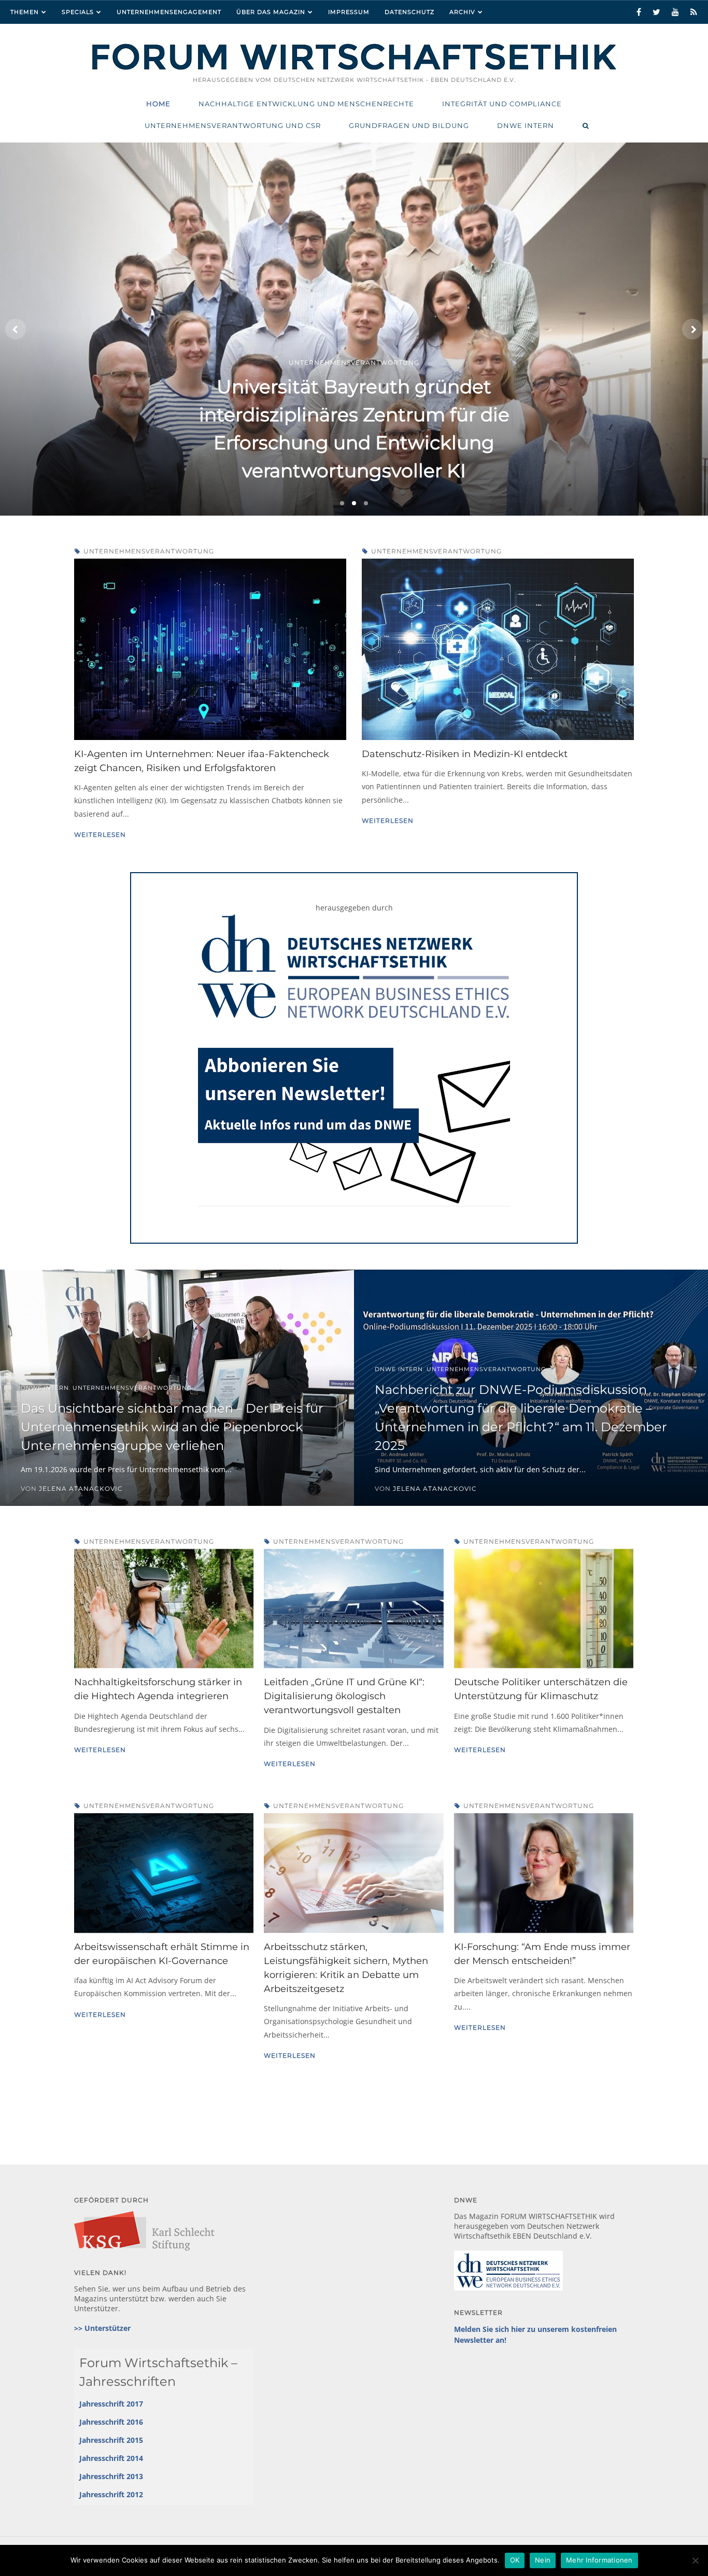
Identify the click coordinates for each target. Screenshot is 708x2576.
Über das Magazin (271, 12)
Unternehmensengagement (169, 12)
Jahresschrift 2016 (111, 2422)
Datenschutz (409, 12)
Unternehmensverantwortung (149, 551)
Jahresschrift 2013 (111, 2476)
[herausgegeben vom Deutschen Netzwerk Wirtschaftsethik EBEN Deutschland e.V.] (354, 69)
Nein (543, 2560)
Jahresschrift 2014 (111, 2458)
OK (515, 2560)
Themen (25, 12)
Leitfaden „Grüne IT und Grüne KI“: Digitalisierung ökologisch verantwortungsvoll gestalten (344, 1696)
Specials (78, 12)
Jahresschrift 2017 (111, 2404)
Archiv (462, 12)
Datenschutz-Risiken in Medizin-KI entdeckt (465, 754)
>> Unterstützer (102, 2328)
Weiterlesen (100, 835)
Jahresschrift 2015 (111, 2440)
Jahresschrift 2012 (111, 2494)
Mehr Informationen (599, 2560)
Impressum (349, 12)
